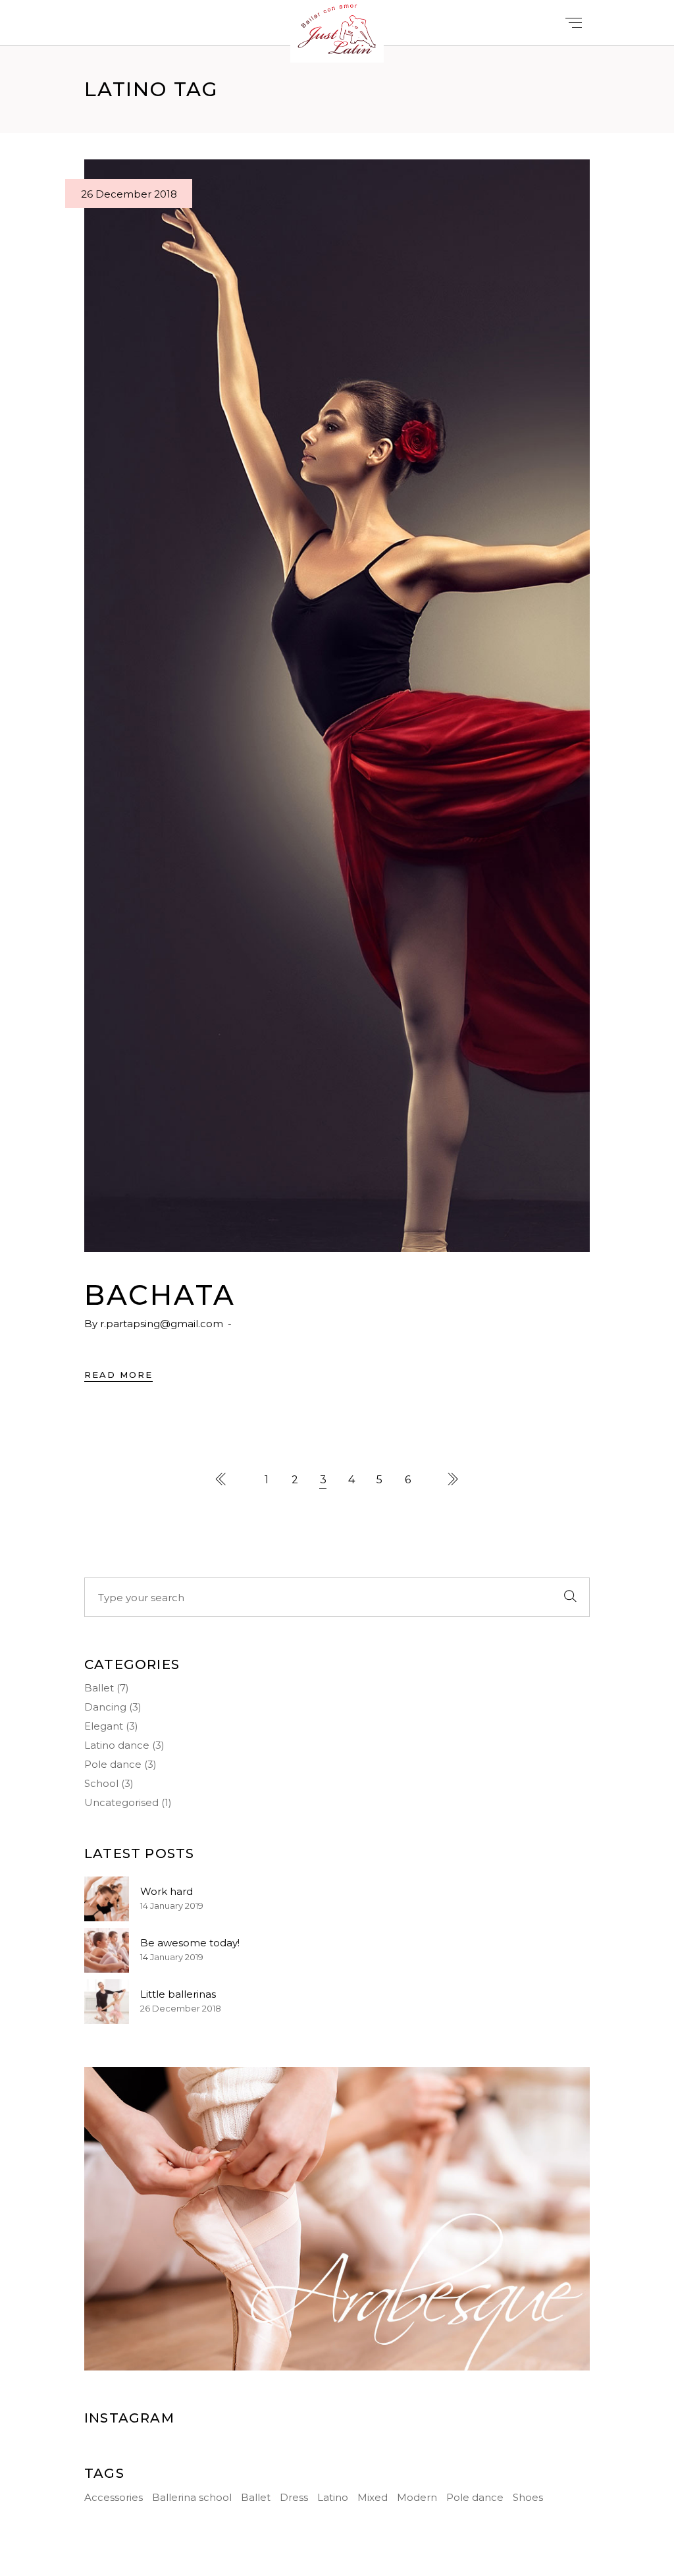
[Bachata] (337, 706)
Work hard (167, 1891)
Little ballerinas (178, 1994)
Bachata (160, 1295)
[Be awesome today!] (107, 1950)
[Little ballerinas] (107, 2002)
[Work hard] (107, 1899)
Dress (294, 2497)
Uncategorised (121, 1802)
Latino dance (117, 1745)
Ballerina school (192, 2497)
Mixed (373, 2497)
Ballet (99, 1688)
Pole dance (113, 1764)
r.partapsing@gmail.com (162, 1324)
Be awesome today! (190, 1943)
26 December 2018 (129, 194)
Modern (417, 2497)
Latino (333, 2497)
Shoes (528, 2497)
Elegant (104, 1726)
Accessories (114, 2497)
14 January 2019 (172, 1905)
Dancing (105, 1707)
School (101, 1783)
